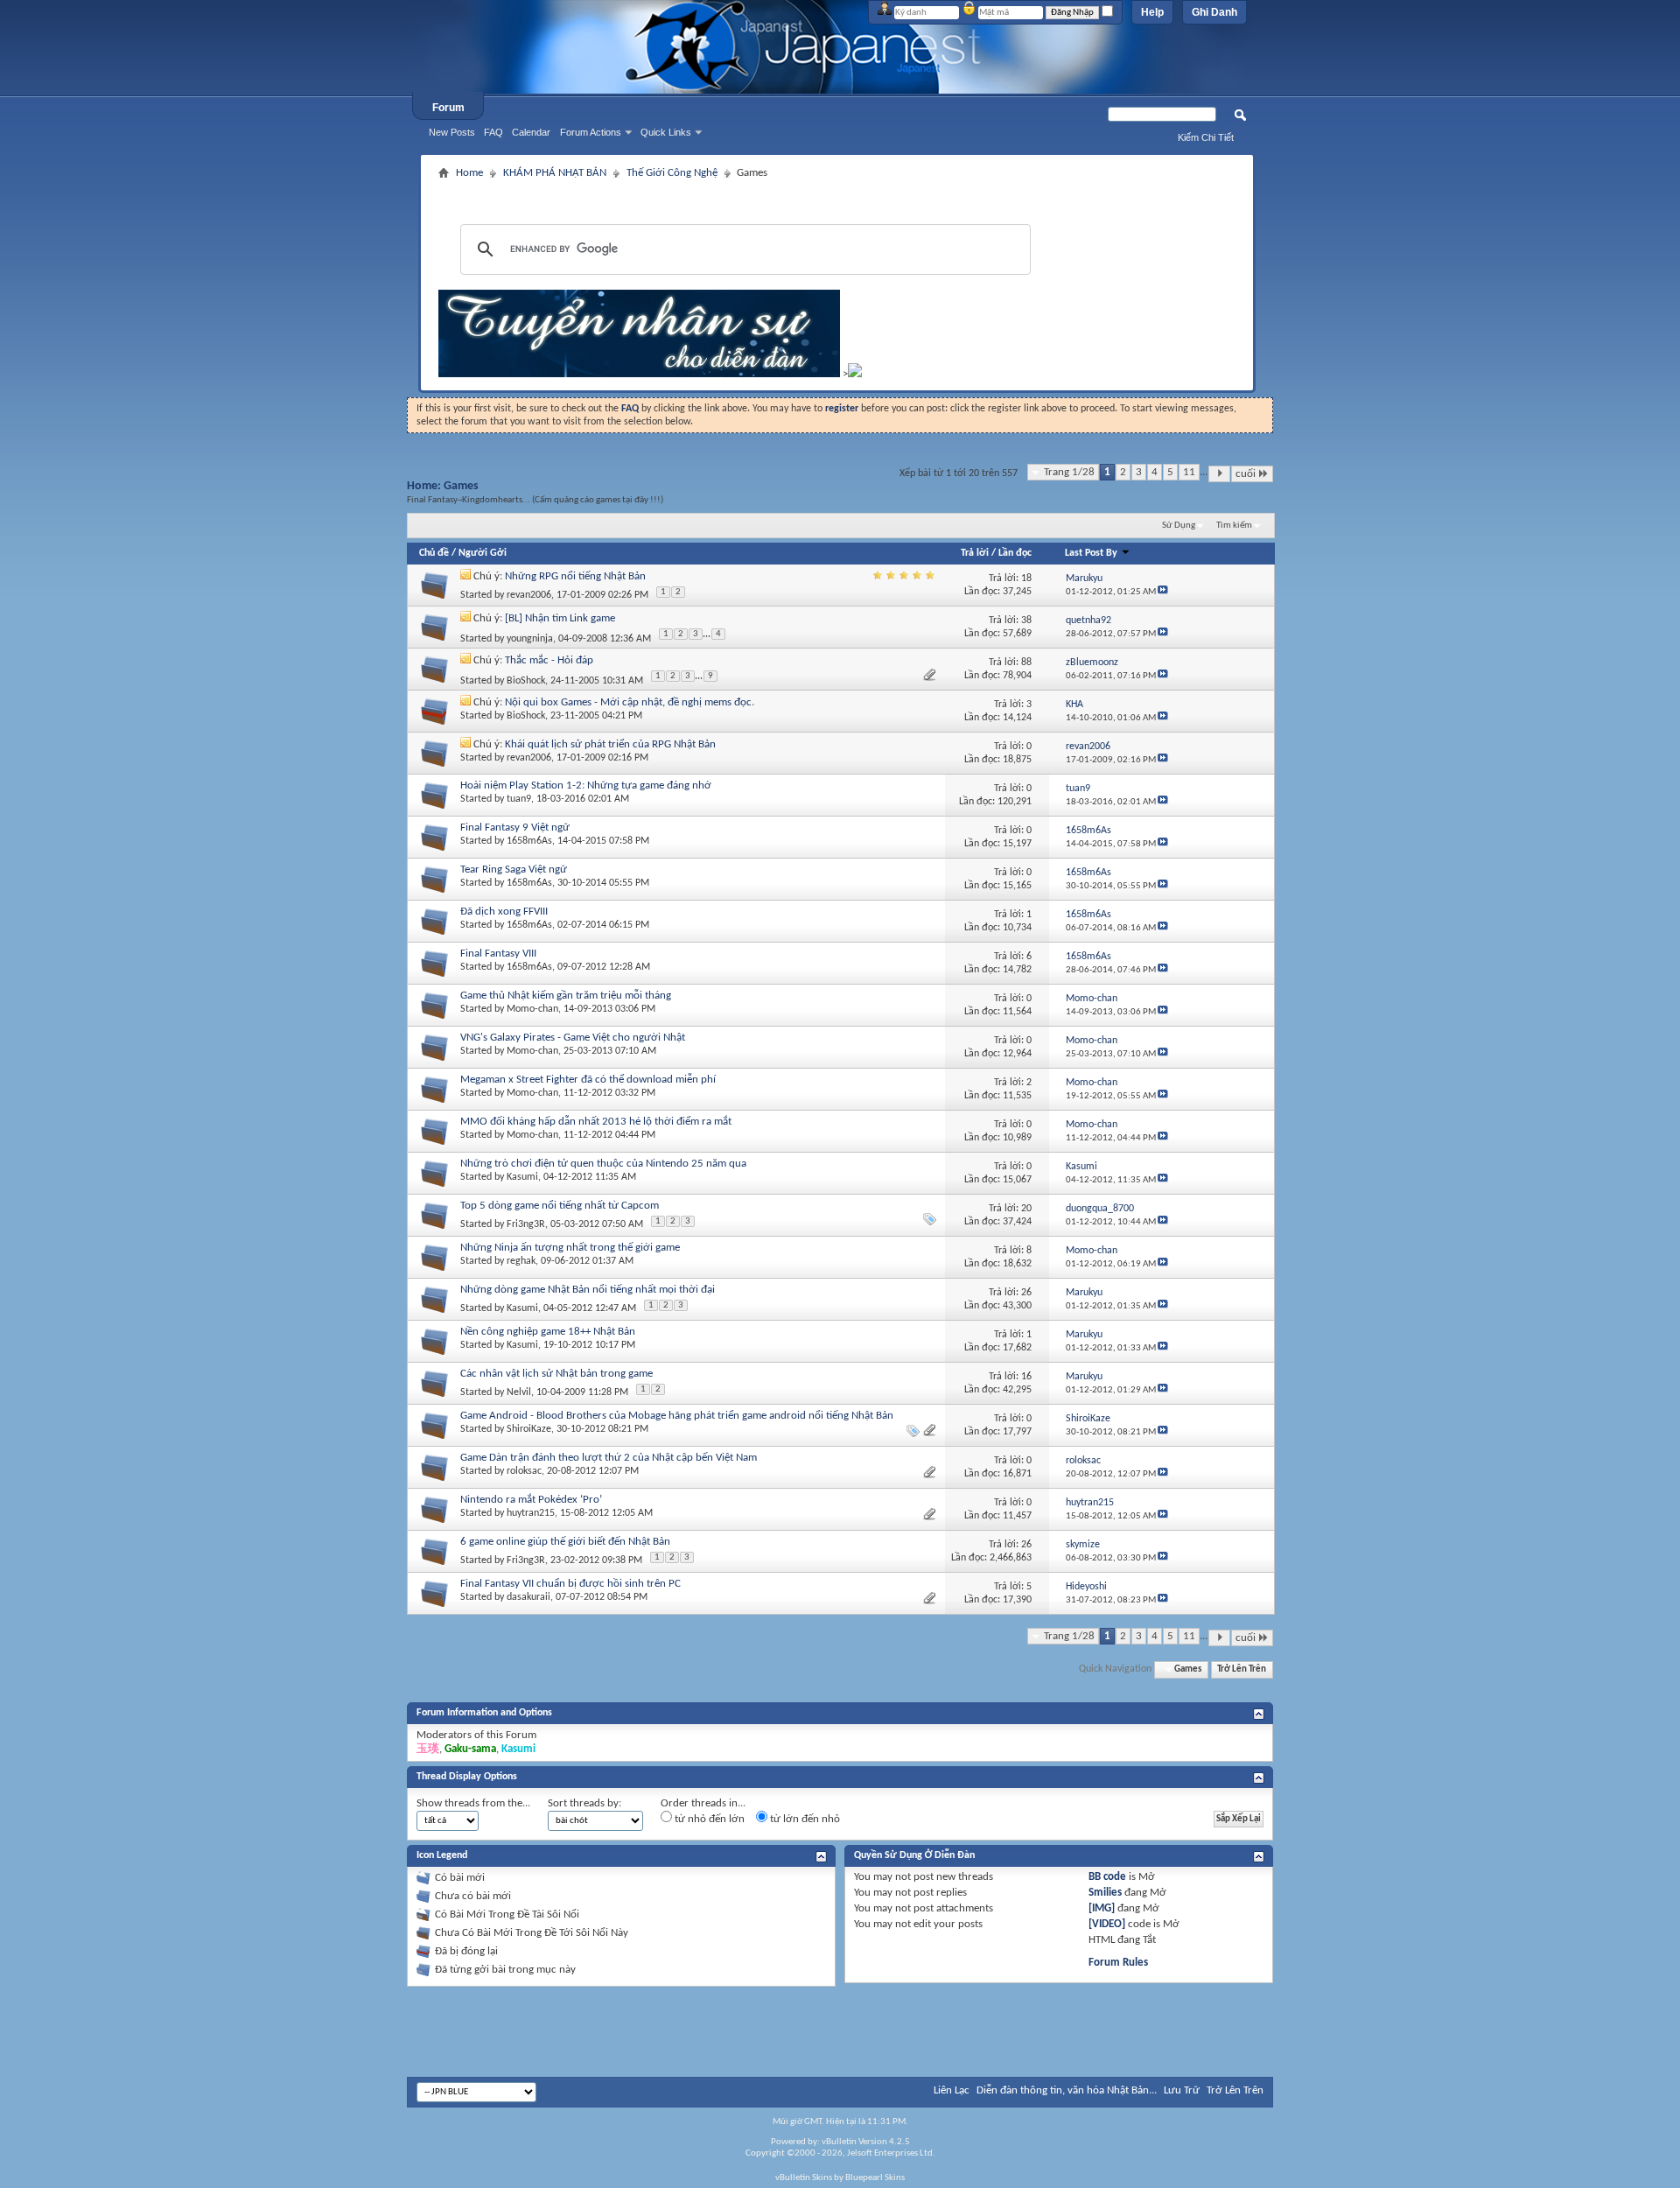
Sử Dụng (1179, 526)
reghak (521, 1261)
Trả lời (975, 553)
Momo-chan (532, 1009)
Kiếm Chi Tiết (1206, 137)
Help (1152, 12)
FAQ (493, 132)
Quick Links (666, 132)
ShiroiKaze (529, 1429)
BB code (1107, 1877)
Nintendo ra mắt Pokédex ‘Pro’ (531, 1500)
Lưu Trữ (1182, 2090)
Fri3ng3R (526, 1224)
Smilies (1105, 1893)
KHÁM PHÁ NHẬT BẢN (555, 173)
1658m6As (529, 841)
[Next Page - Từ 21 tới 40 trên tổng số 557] (1219, 474)
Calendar (531, 132)
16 (1026, 1377)
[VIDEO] (1107, 1924)
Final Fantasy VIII (498, 954)
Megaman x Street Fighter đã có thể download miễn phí (588, 1080)
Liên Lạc (952, 2090)
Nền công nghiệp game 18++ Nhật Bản (548, 1332)
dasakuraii (528, 1597)
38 (1026, 621)
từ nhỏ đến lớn (708, 1819)
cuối (1246, 474)
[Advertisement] (837, 191)
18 (1026, 579)
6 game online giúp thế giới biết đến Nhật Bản (565, 1542)
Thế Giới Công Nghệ (672, 173)
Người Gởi (483, 553)
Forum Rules (1118, 1963)
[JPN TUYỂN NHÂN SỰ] (639, 374)
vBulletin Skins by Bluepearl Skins (840, 2178)
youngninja (530, 639)
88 (1026, 663)
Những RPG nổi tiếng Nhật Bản (575, 576)
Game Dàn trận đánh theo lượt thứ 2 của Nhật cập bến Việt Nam (609, 1458)
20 (1026, 1209)
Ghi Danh (1214, 12)
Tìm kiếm (1234, 526)
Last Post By (1091, 553)
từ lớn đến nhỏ (804, 1819)
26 (1026, 1293)
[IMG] (1102, 1908)
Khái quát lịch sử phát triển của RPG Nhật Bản (610, 744)
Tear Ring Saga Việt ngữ (514, 870)
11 (1189, 472)
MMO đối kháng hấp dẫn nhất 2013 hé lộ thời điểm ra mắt (596, 1122)
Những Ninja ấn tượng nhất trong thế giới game (570, 1248)
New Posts (452, 132)
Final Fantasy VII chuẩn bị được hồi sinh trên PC (570, 1584)
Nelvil (519, 1392)
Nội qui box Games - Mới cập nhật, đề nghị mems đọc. (630, 702)
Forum (448, 108)
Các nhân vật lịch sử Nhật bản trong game (556, 1374)
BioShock (526, 681)
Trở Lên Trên (1242, 1669)
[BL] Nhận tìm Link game (560, 618)
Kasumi (522, 1177)
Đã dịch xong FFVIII (504, 912)
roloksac (524, 1471)
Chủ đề (434, 553)
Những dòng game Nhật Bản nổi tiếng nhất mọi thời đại (588, 1290)
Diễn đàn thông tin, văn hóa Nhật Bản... (1067, 2090)
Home (469, 173)
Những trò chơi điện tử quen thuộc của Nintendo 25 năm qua (603, 1164)
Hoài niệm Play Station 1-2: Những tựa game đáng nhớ (586, 785)
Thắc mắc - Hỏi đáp (549, 660)
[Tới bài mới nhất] (1163, 592)
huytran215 (531, 1513)
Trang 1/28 (1069, 472)
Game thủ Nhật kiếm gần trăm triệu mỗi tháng (566, 996)
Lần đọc (1015, 553)
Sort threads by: (584, 1803)
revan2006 (529, 595)
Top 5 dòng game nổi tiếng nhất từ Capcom (560, 1206)
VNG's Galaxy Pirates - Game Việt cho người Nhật (573, 1038)
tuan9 (519, 799)
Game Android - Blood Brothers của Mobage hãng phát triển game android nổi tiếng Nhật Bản (677, 1416)
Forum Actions (591, 132)
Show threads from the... (473, 1803)
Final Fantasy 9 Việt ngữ (515, 828)
